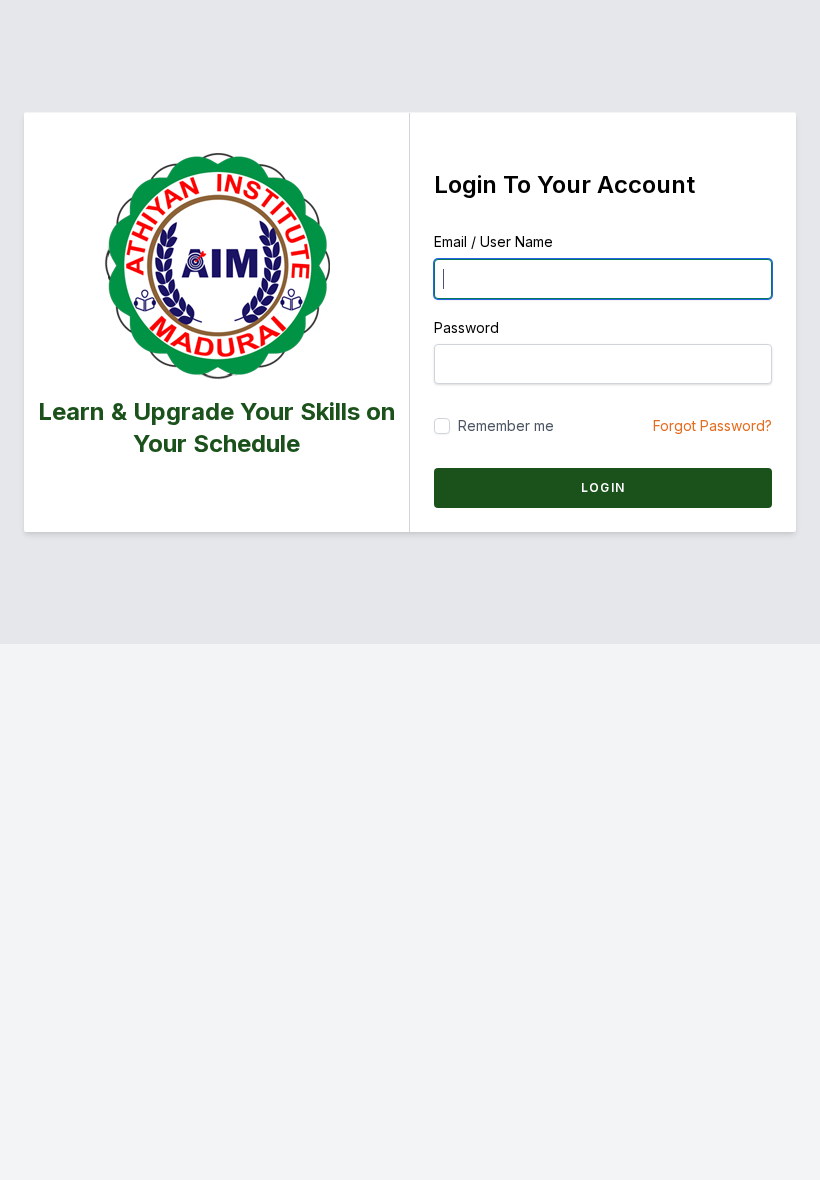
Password (466, 327)
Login (603, 487)
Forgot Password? (712, 425)
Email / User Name (493, 241)
